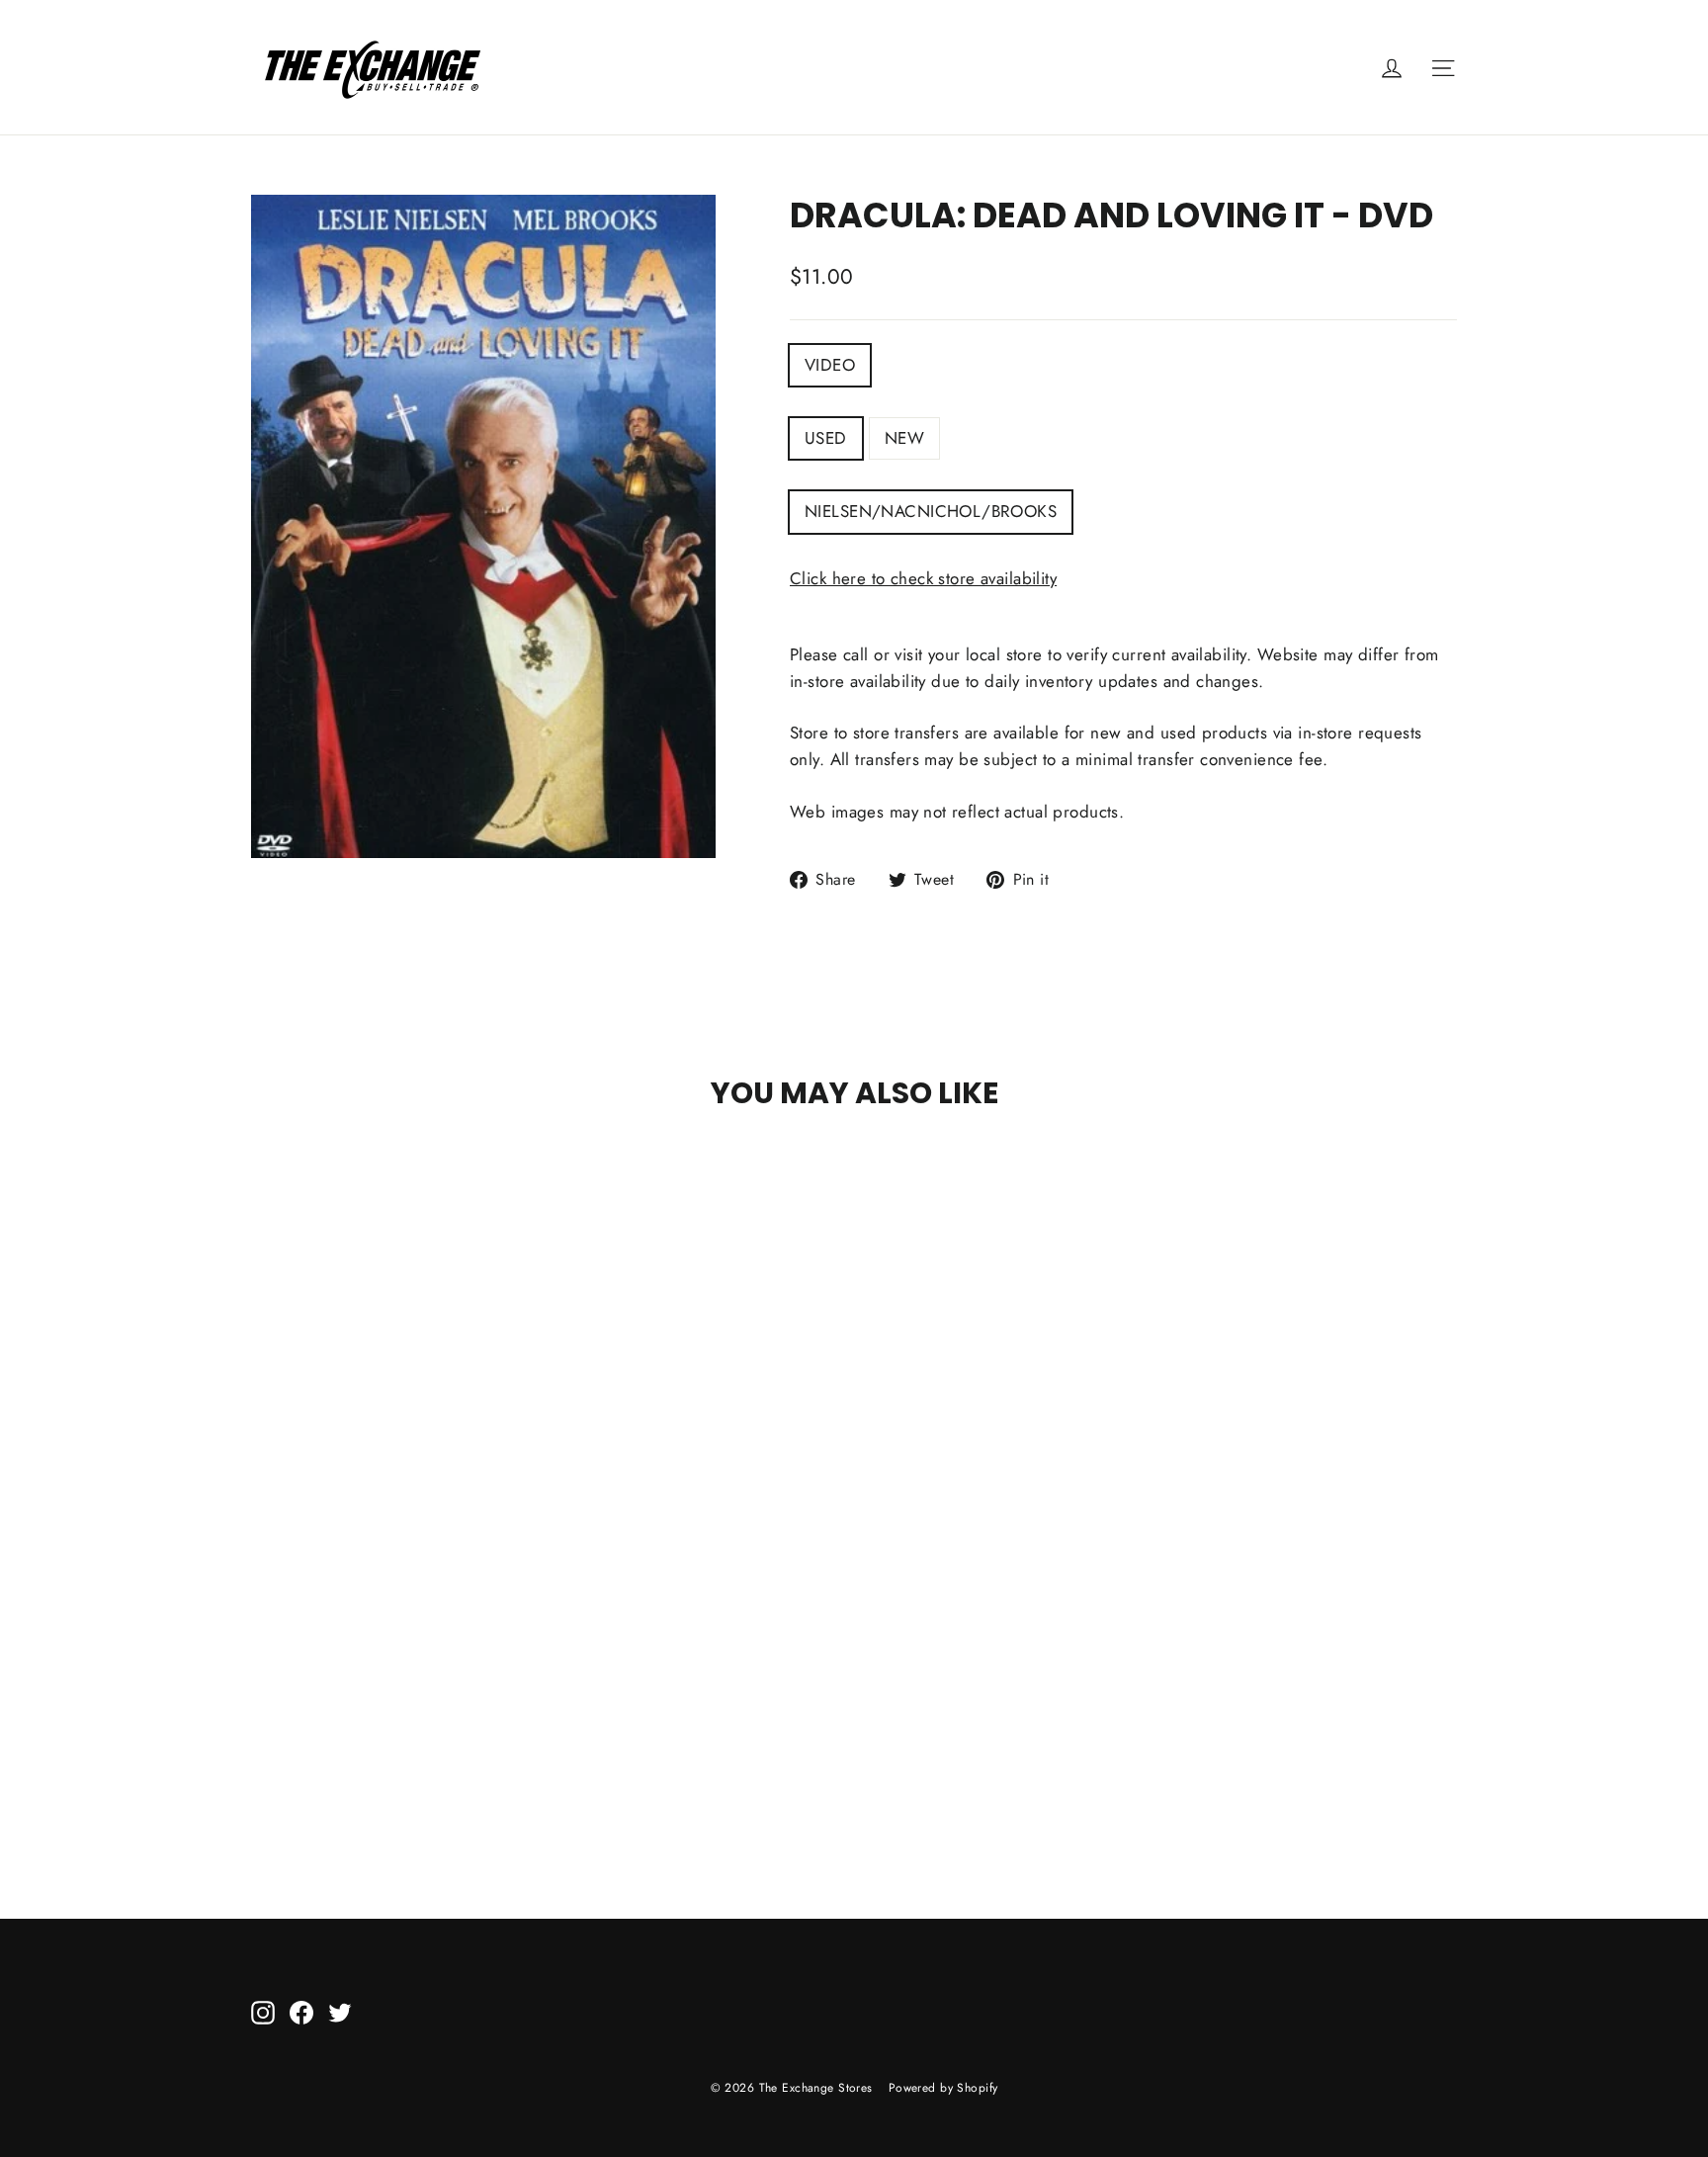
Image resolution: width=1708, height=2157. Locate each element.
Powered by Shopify (943, 2088)
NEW (904, 438)
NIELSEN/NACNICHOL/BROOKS (931, 511)
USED (826, 438)
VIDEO (830, 365)
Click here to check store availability (923, 578)
